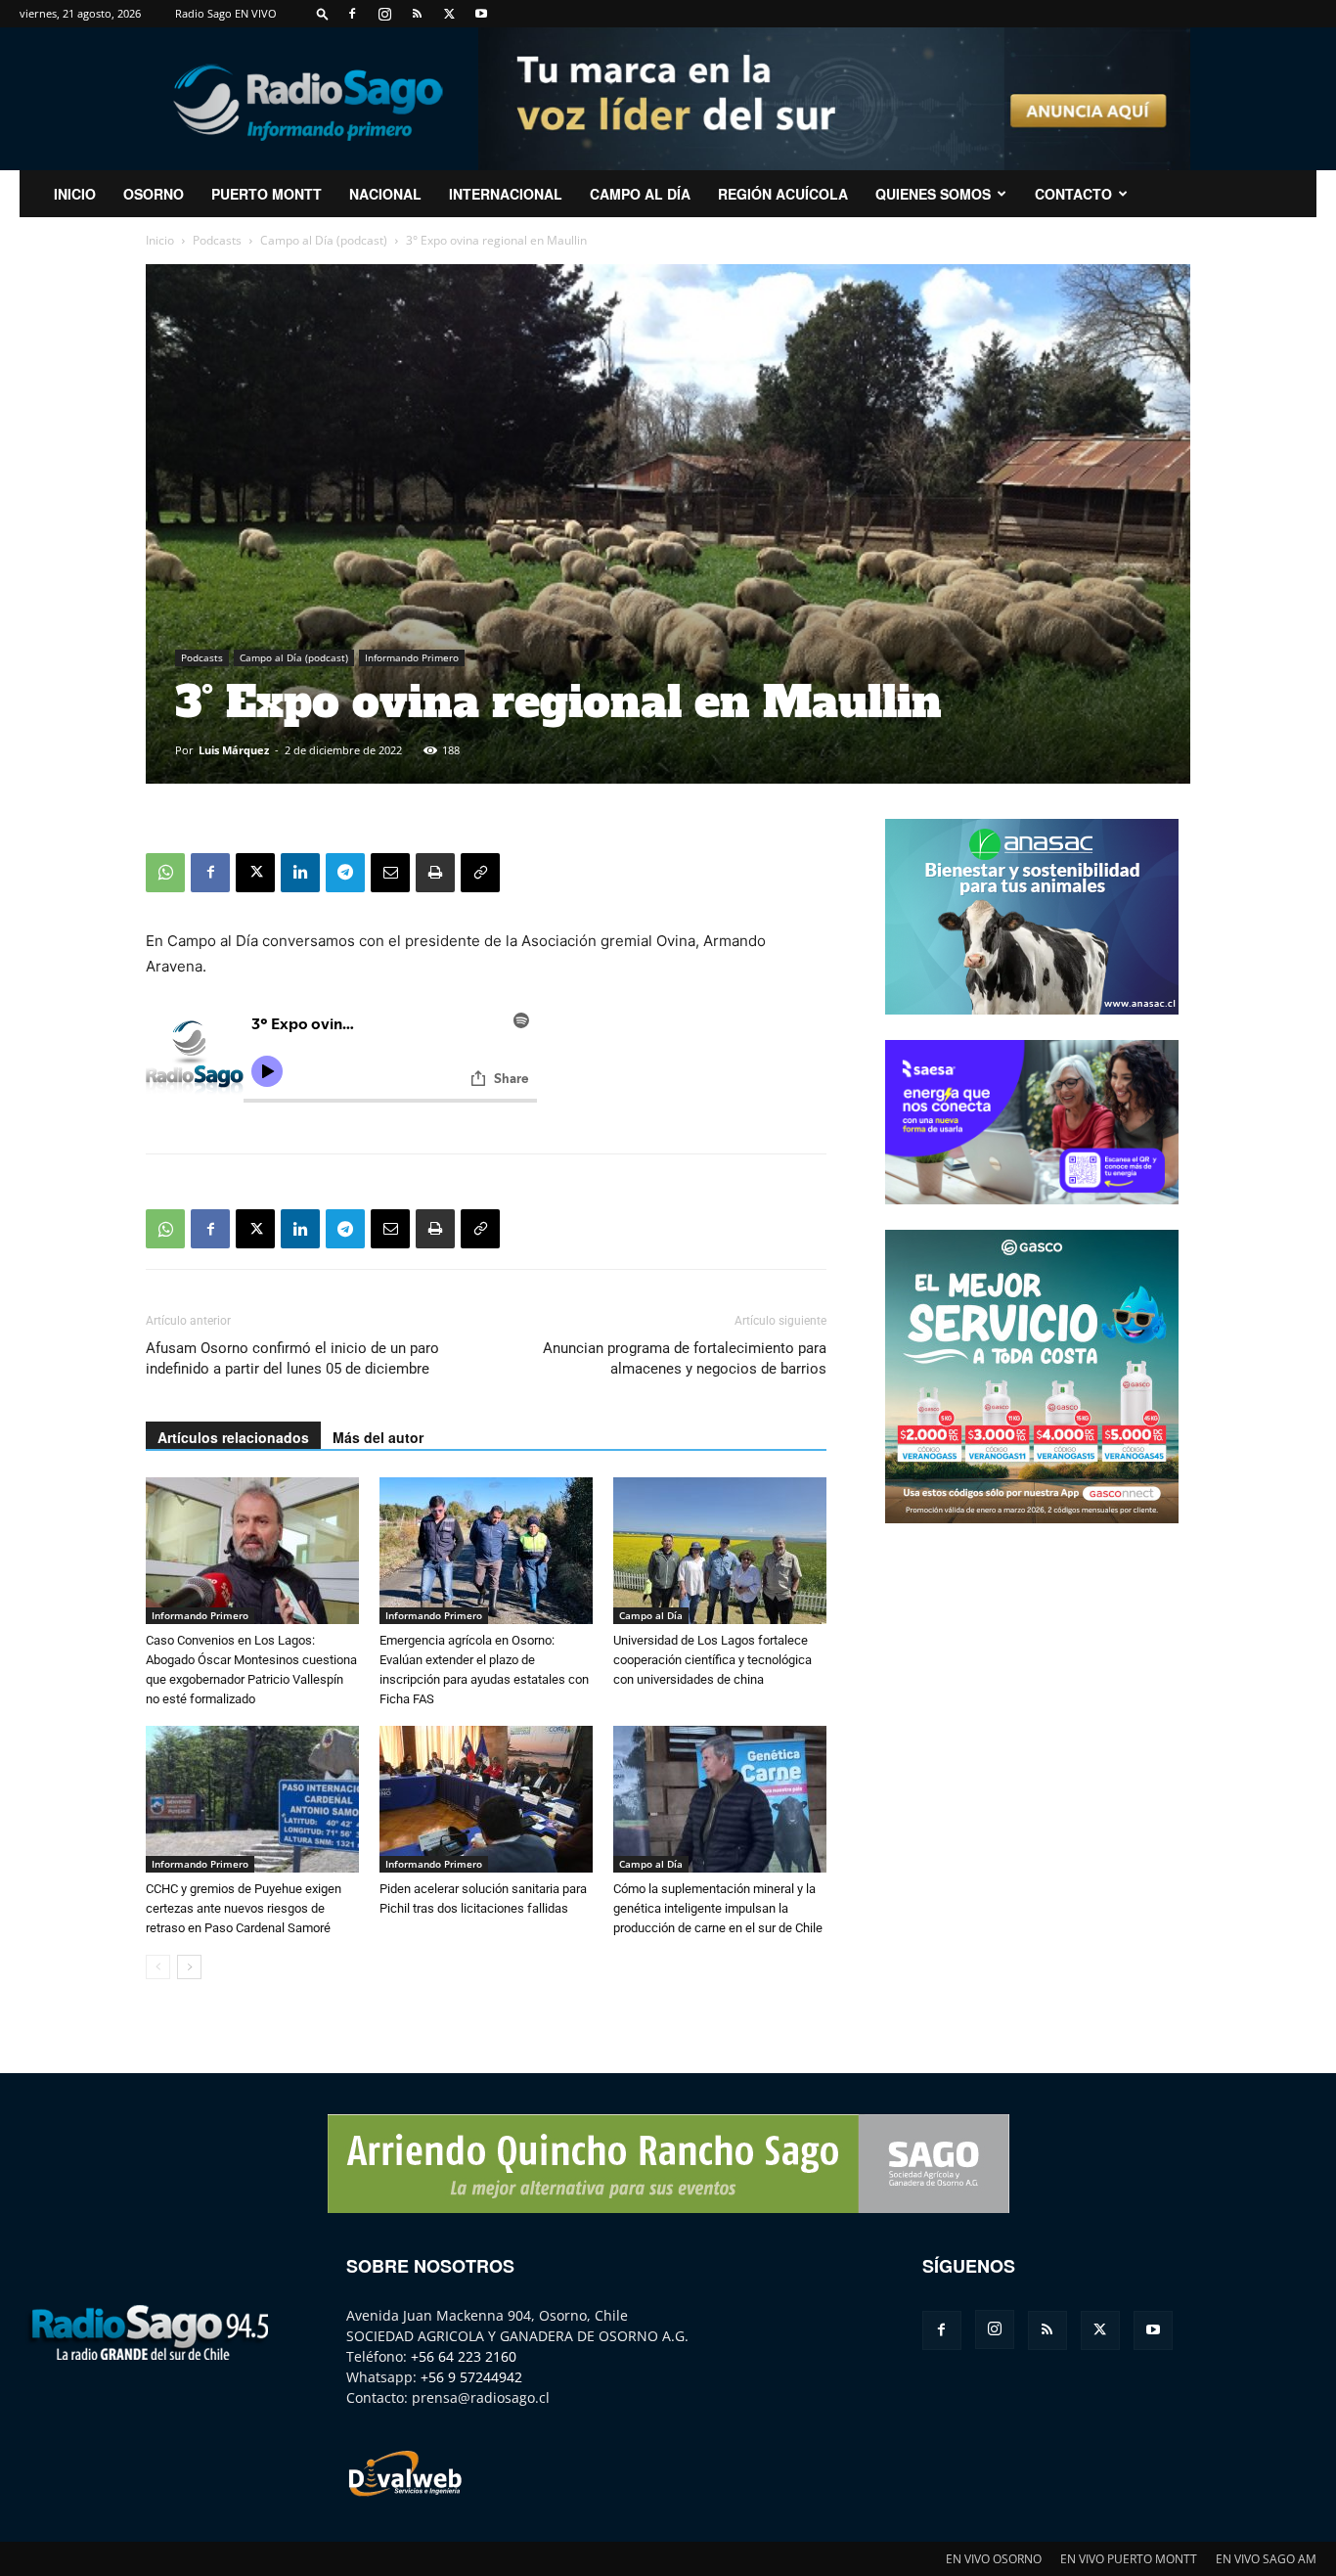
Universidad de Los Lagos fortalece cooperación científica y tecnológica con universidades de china (713, 1660)
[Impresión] (435, 873)
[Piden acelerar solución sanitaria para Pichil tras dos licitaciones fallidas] (486, 1799)
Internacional (506, 194)
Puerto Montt (267, 194)
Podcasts (217, 240)
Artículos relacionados (233, 1437)
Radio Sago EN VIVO (226, 13)
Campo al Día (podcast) (324, 240)
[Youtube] (481, 14)
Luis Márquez (234, 750)
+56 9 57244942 (471, 2377)
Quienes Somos (933, 194)
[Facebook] (352, 14)
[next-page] (189, 1967)
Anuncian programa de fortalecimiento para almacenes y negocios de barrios (685, 1358)
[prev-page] (158, 1967)
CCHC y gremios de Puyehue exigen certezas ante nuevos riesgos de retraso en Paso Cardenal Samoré (244, 1908)
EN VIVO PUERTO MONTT (1129, 2559)
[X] (449, 14)
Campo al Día (640, 194)
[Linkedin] (300, 873)
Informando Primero (412, 657)
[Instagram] (384, 14)
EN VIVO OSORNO (994, 2559)
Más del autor (378, 1437)
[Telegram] (345, 873)
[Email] (390, 873)
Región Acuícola (783, 194)
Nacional (385, 194)
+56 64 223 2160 (464, 2356)
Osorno (154, 194)
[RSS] (417, 14)
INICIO (75, 194)
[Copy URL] (480, 873)
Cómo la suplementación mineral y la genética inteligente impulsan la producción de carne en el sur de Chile (718, 1908)
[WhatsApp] (165, 873)
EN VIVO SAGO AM (1266, 2559)
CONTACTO (1073, 194)
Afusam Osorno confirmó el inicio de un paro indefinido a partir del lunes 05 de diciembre (292, 1358)
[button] (323, 13)
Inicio (160, 240)
